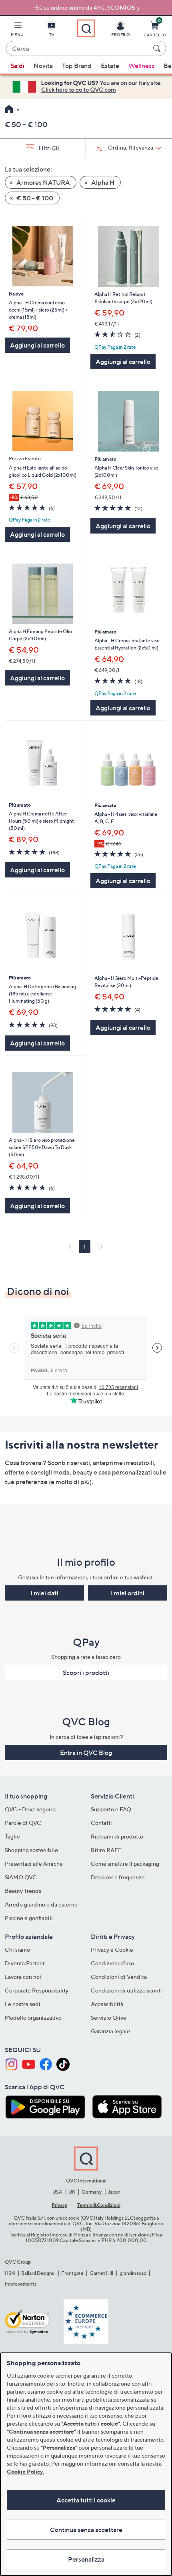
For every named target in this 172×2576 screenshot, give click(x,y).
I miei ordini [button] (128, 1593)
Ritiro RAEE (106, 1850)
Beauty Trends (23, 1891)
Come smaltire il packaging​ (125, 1864)
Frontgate (72, 2273)
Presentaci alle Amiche (34, 1864)
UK (72, 2192)
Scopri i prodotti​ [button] (86, 1673)
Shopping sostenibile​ (31, 1850)
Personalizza (86, 2559)
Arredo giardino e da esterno (41, 1904)
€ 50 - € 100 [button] (34, 198)
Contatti (101, 1823)
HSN (10, 2273)
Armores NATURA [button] (43, 182)
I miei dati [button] (44, 1593)
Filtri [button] (48, 148)
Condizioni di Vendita (119, 1977)
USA (57, 2192)
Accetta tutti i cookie (86, 2500)
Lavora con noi (23, 1977)
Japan (114, 2192)
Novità (43, 66)
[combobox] (78, 49)
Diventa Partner (25, 1963)
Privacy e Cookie (112, 1949)
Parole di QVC (23, 1823)
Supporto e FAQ (111, 1809)
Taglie (12, 1836)
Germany (92, 2192)
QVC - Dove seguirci (31, 1809)
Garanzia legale (110, 2031)
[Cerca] (158, 48)
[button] (17, 30)
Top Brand (77, 66)
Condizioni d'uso (112, 1963)
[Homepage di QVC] (9, 110)
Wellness (141, 66)
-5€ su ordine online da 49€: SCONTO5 (84, 7)
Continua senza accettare (86, 2530)
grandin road (133, 2273)
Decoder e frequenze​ (118, 1877)
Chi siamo (17, 1949)
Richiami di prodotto (117, 1836)
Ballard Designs (38, 2273)
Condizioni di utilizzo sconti (126, 1990)
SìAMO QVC (21, 1877)
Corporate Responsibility (37, 1990)
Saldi (17, 66)
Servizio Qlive (109, 2017)
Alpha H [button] (102, 182)
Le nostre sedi (23, 2004)
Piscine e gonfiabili (29, 1918)
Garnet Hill (101, 2273)
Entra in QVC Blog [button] (86, 1753)
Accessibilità (107, 2004)
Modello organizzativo (33, 2017)
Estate (110, 66)
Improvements (21, 2284)
